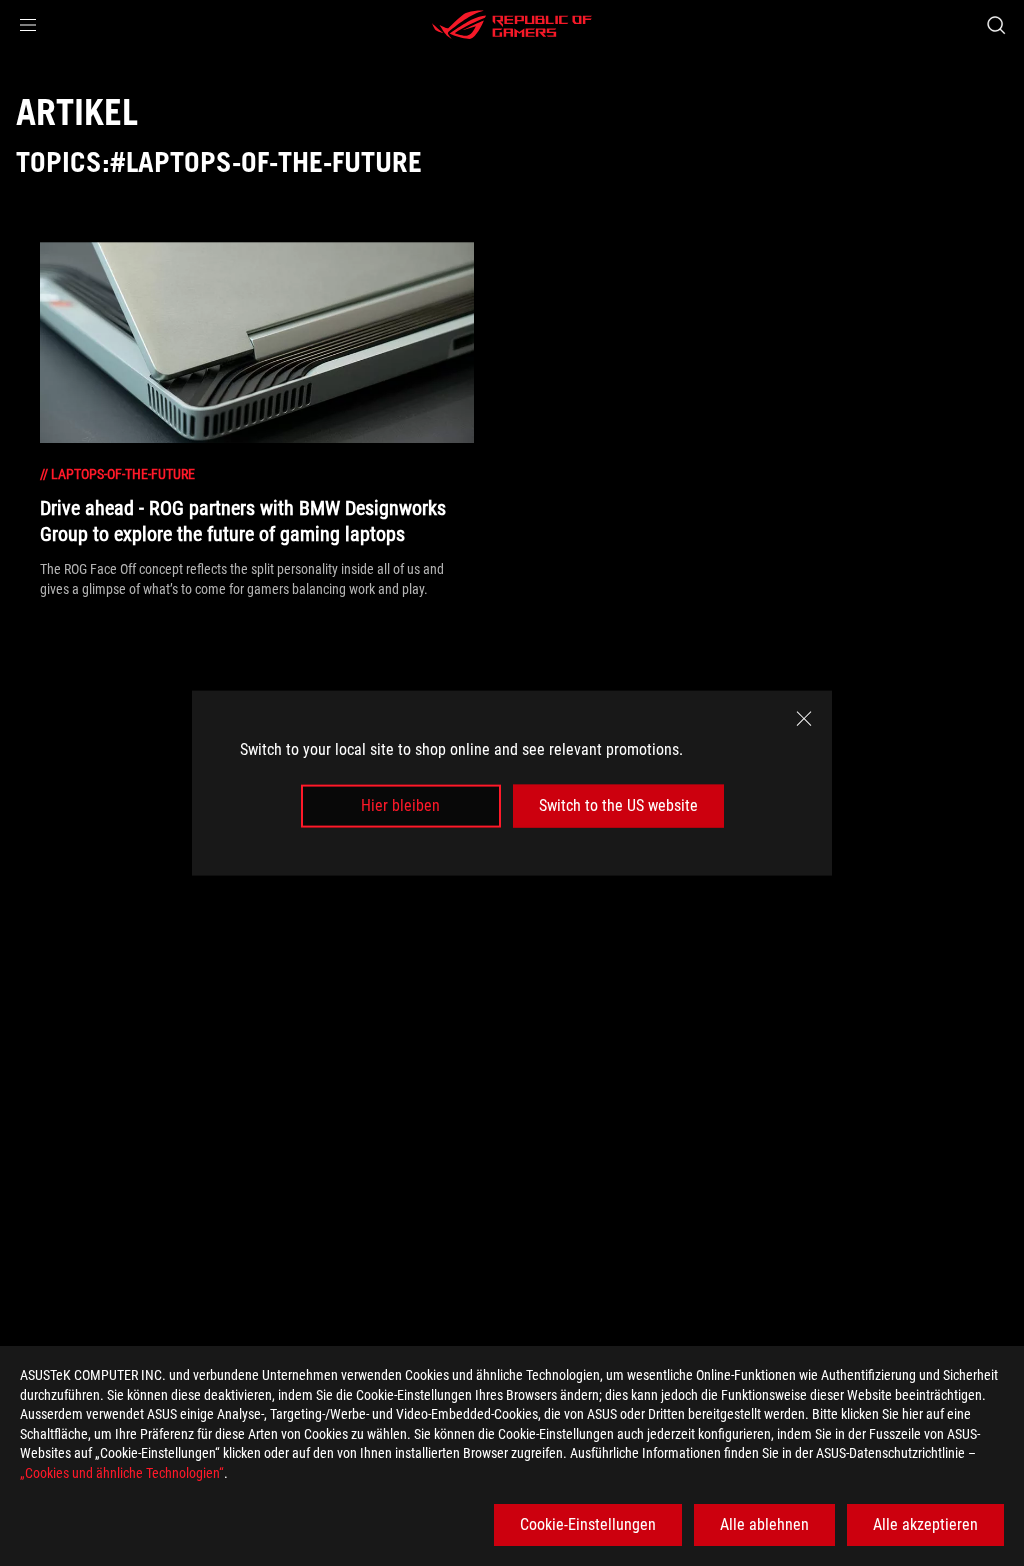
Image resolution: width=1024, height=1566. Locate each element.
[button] (28, 25)
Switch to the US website (618, 805)
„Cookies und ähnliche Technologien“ (122, 1473)
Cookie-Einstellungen (588, 1524)
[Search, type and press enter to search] (996, 25)
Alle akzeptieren (925, 1524)
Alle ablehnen (764, 1524)
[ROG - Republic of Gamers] (512, 25)
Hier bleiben (400, 805)
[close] (804, 719)
